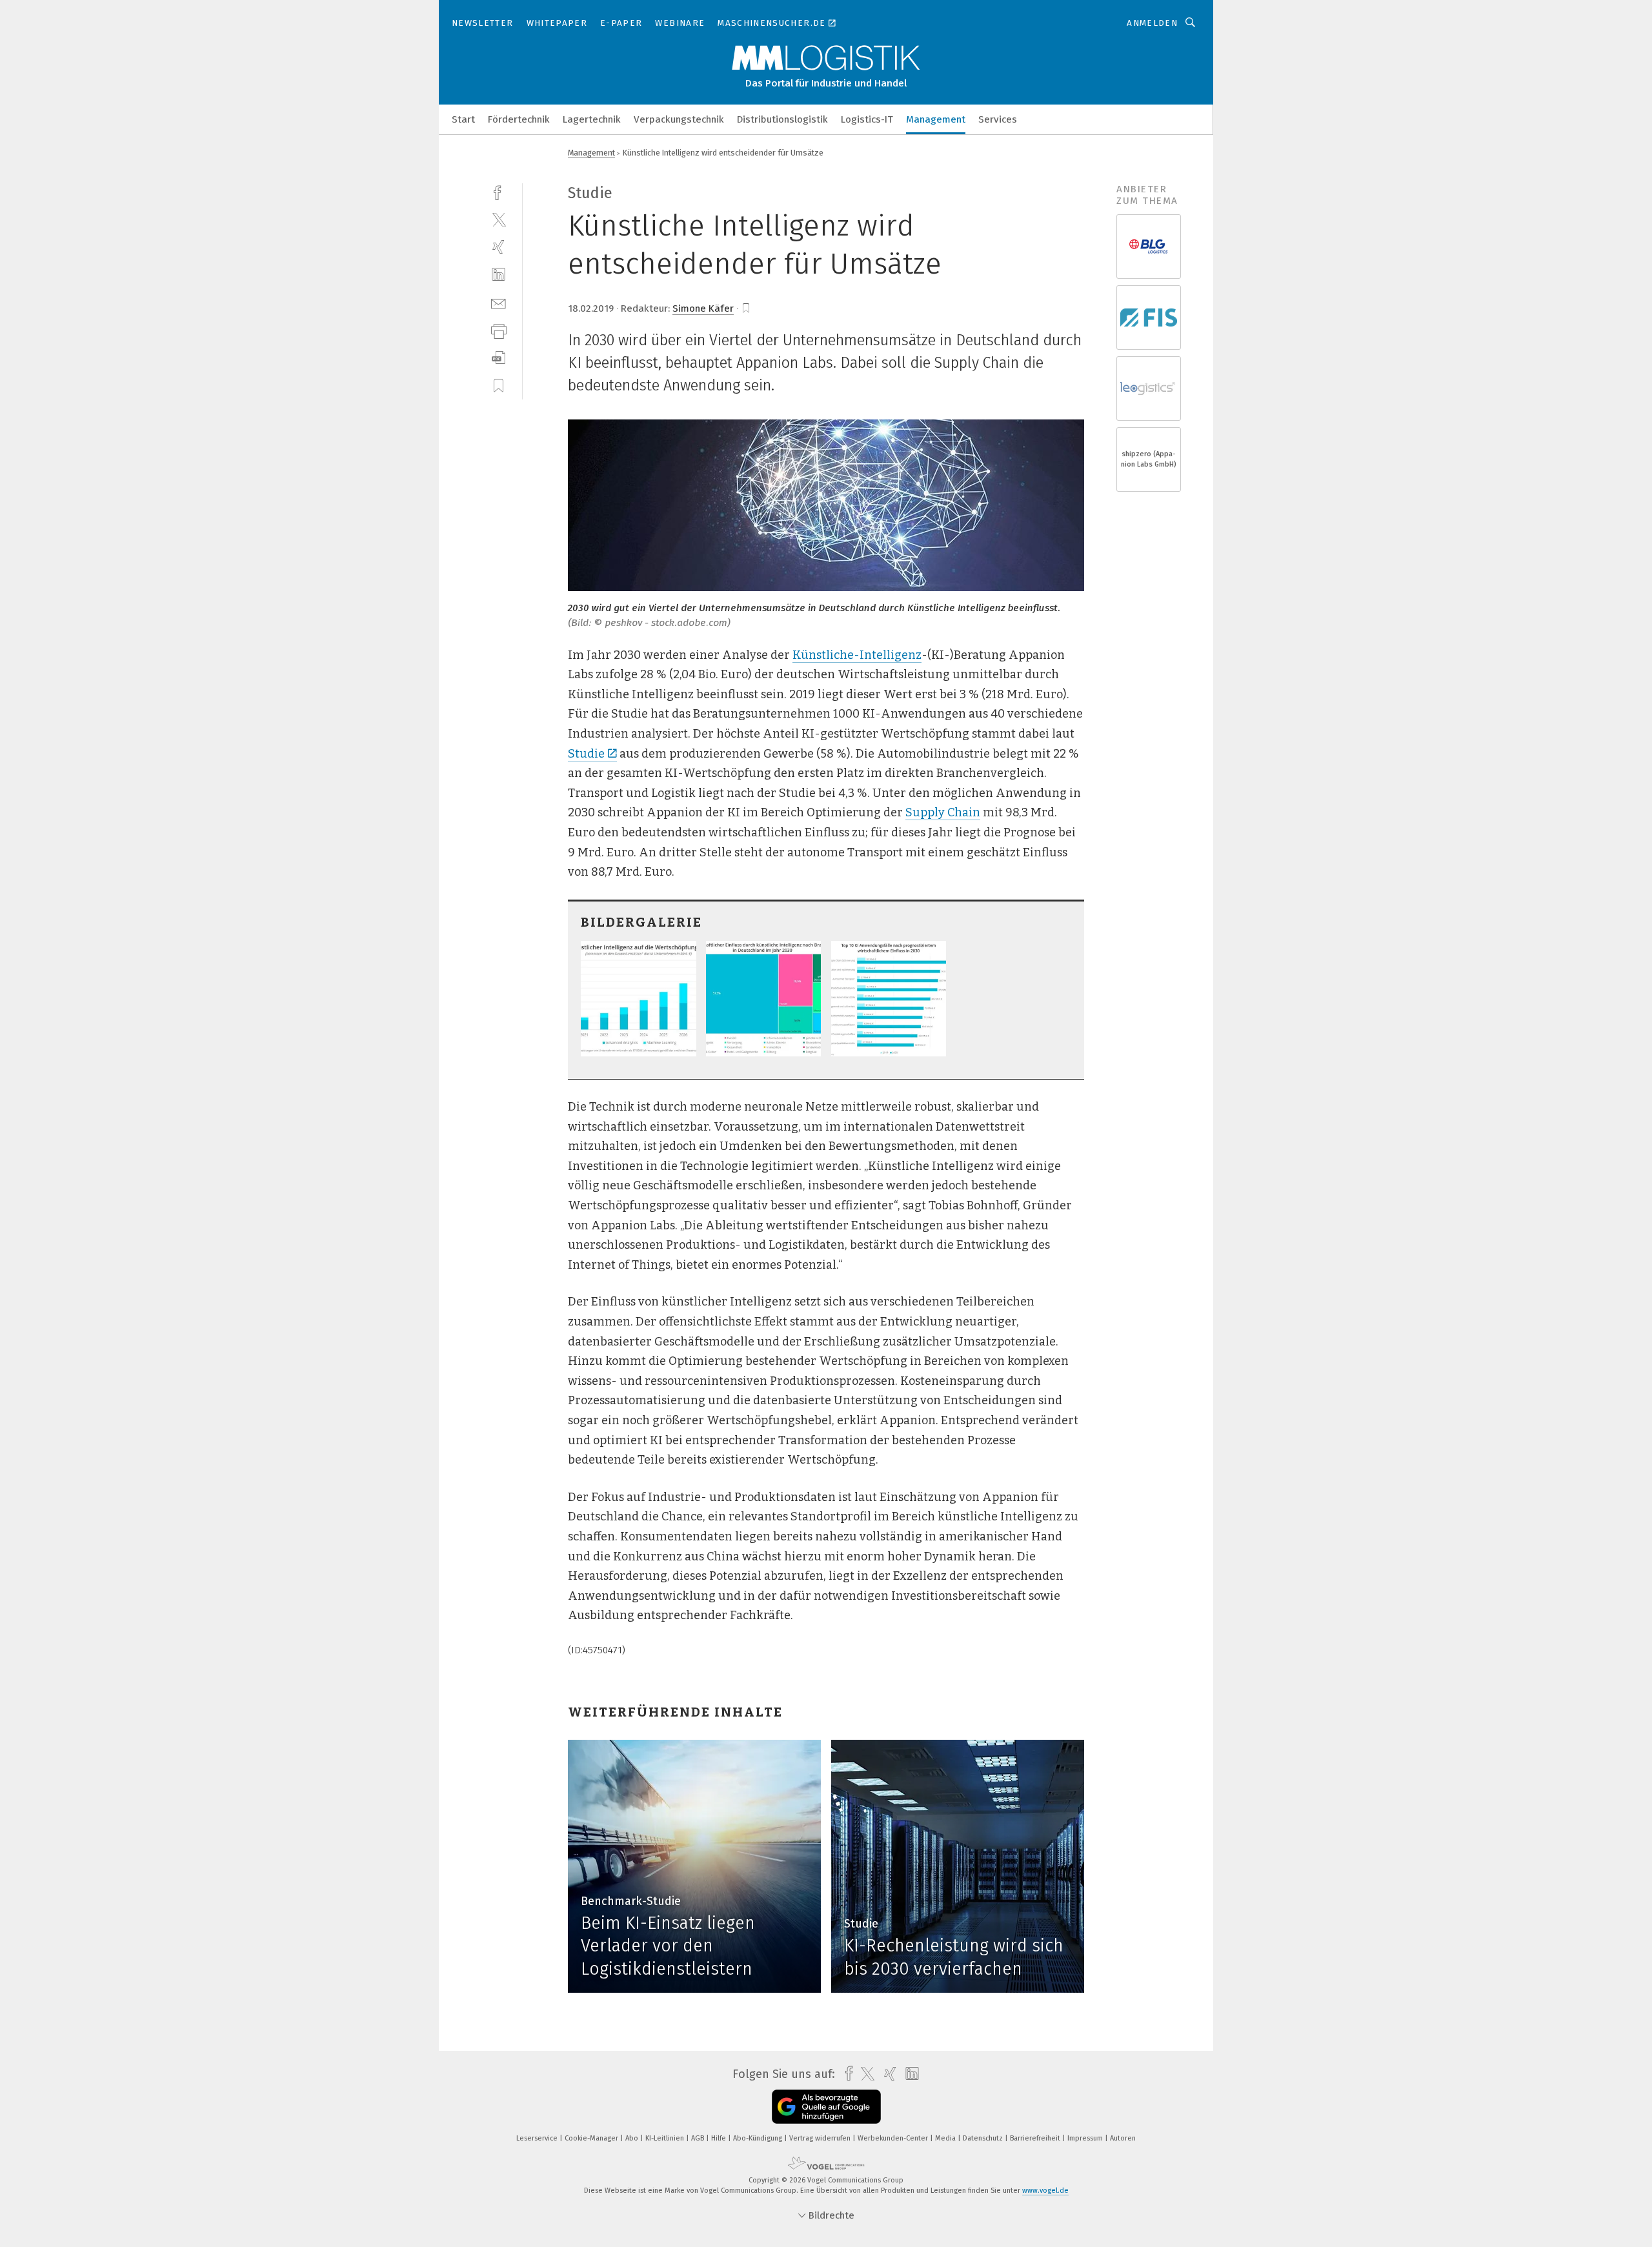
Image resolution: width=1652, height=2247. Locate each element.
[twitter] (499, 219)
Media (946, 2138)
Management (936, 119)
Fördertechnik (519, 119)
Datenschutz (984, 2138)
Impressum (1086, 2138)
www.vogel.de (1045, 2191)
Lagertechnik (592, 119)
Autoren (1123, 2138)
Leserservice (538, 2138)
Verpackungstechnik (679, 119)
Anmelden (1152, 23)
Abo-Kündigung (759, 2138)
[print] (499, 330)
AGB (699, 2138)
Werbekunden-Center (894, 2138)
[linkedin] (499, 275)
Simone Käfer (703, 308)
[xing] (499, 247)
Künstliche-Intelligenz (857, 655)
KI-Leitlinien (666, 2138)
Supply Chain (943, 812)
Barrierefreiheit (1036, 2138)
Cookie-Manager (592, 2138)
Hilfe (720, 2138)
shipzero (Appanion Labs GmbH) (1149, 459)
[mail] (499, 302)
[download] (499, 358)
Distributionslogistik (782, 119)
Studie (586, 754)
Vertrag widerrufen (821, 2138)
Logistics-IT (867, 119)
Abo (633, 2138)
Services (998, 119)
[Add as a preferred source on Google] (826, 2107)
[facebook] (499, 191)
